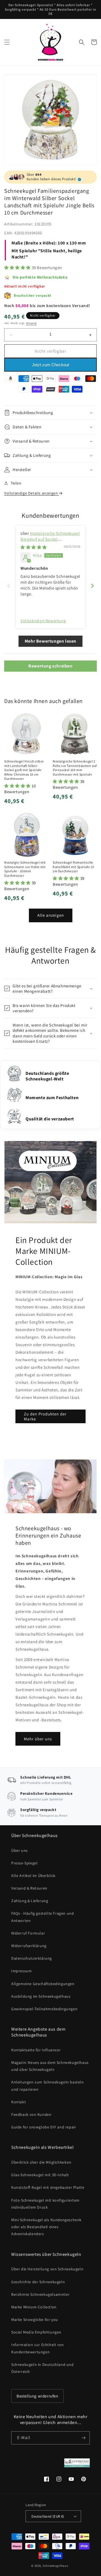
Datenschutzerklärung (32, 1958)
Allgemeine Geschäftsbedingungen (43, 1984)
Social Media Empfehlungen (36, 2332)
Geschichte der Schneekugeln (38, 2282)
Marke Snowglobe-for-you (35, 2320)
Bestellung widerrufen (37, 2396)
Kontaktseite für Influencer (36, 2050)
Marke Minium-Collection (34, 2307)
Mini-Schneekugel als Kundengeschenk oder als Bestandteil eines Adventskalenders (46, 2227)
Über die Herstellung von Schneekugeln (47, 2269)
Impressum (21, 1971)
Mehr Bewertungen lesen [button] (50, 641)
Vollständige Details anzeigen (32, 493)
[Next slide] (92, 586)
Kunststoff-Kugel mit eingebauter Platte (48, 2187)
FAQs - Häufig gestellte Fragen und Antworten (43, 1917)
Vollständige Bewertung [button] (43, 621)
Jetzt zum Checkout (50, 365)
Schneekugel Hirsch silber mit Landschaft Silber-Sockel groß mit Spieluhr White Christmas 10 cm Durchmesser (24, 770)
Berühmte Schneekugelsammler (40, 2294)
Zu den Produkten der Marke (45, 1416)
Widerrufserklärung (29, 1946)
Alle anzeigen (51, 915)
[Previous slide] (9, 586)
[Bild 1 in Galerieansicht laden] (50, 120)
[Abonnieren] (83, 2438)
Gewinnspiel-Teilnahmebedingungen (44, 2009)
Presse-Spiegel (24, 1863)
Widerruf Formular (28, 1933)
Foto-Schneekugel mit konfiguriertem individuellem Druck (45, 2204)
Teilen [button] (16, 483)
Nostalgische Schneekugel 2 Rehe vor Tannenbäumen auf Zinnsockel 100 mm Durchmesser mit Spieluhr (75, 768)
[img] (34, 547)
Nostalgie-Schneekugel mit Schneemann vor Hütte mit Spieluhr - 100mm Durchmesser (25, 869)
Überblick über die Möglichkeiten (41, 2162)
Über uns (19, 1850)
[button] (7, 42)
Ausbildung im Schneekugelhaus (41, 1996)
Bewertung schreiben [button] (50, 666)
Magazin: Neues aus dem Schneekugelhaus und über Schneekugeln (50, 2066)
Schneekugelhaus (56, 2566)
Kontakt (19, 2102)
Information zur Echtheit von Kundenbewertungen (38, 2348)
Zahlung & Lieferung (30, 1901)
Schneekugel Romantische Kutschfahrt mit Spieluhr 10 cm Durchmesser (73, 867)
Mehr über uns (38, 1739)
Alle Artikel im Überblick (33, 1876)
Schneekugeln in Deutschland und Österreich (43, 2368)
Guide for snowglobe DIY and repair (44, 2127)
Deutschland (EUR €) (48, 2516)
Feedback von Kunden (31, 2114)
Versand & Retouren (29, 1888)
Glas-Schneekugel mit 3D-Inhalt (40, 2175)
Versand (31, 323)
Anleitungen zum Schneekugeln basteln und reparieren (48, 2086)
